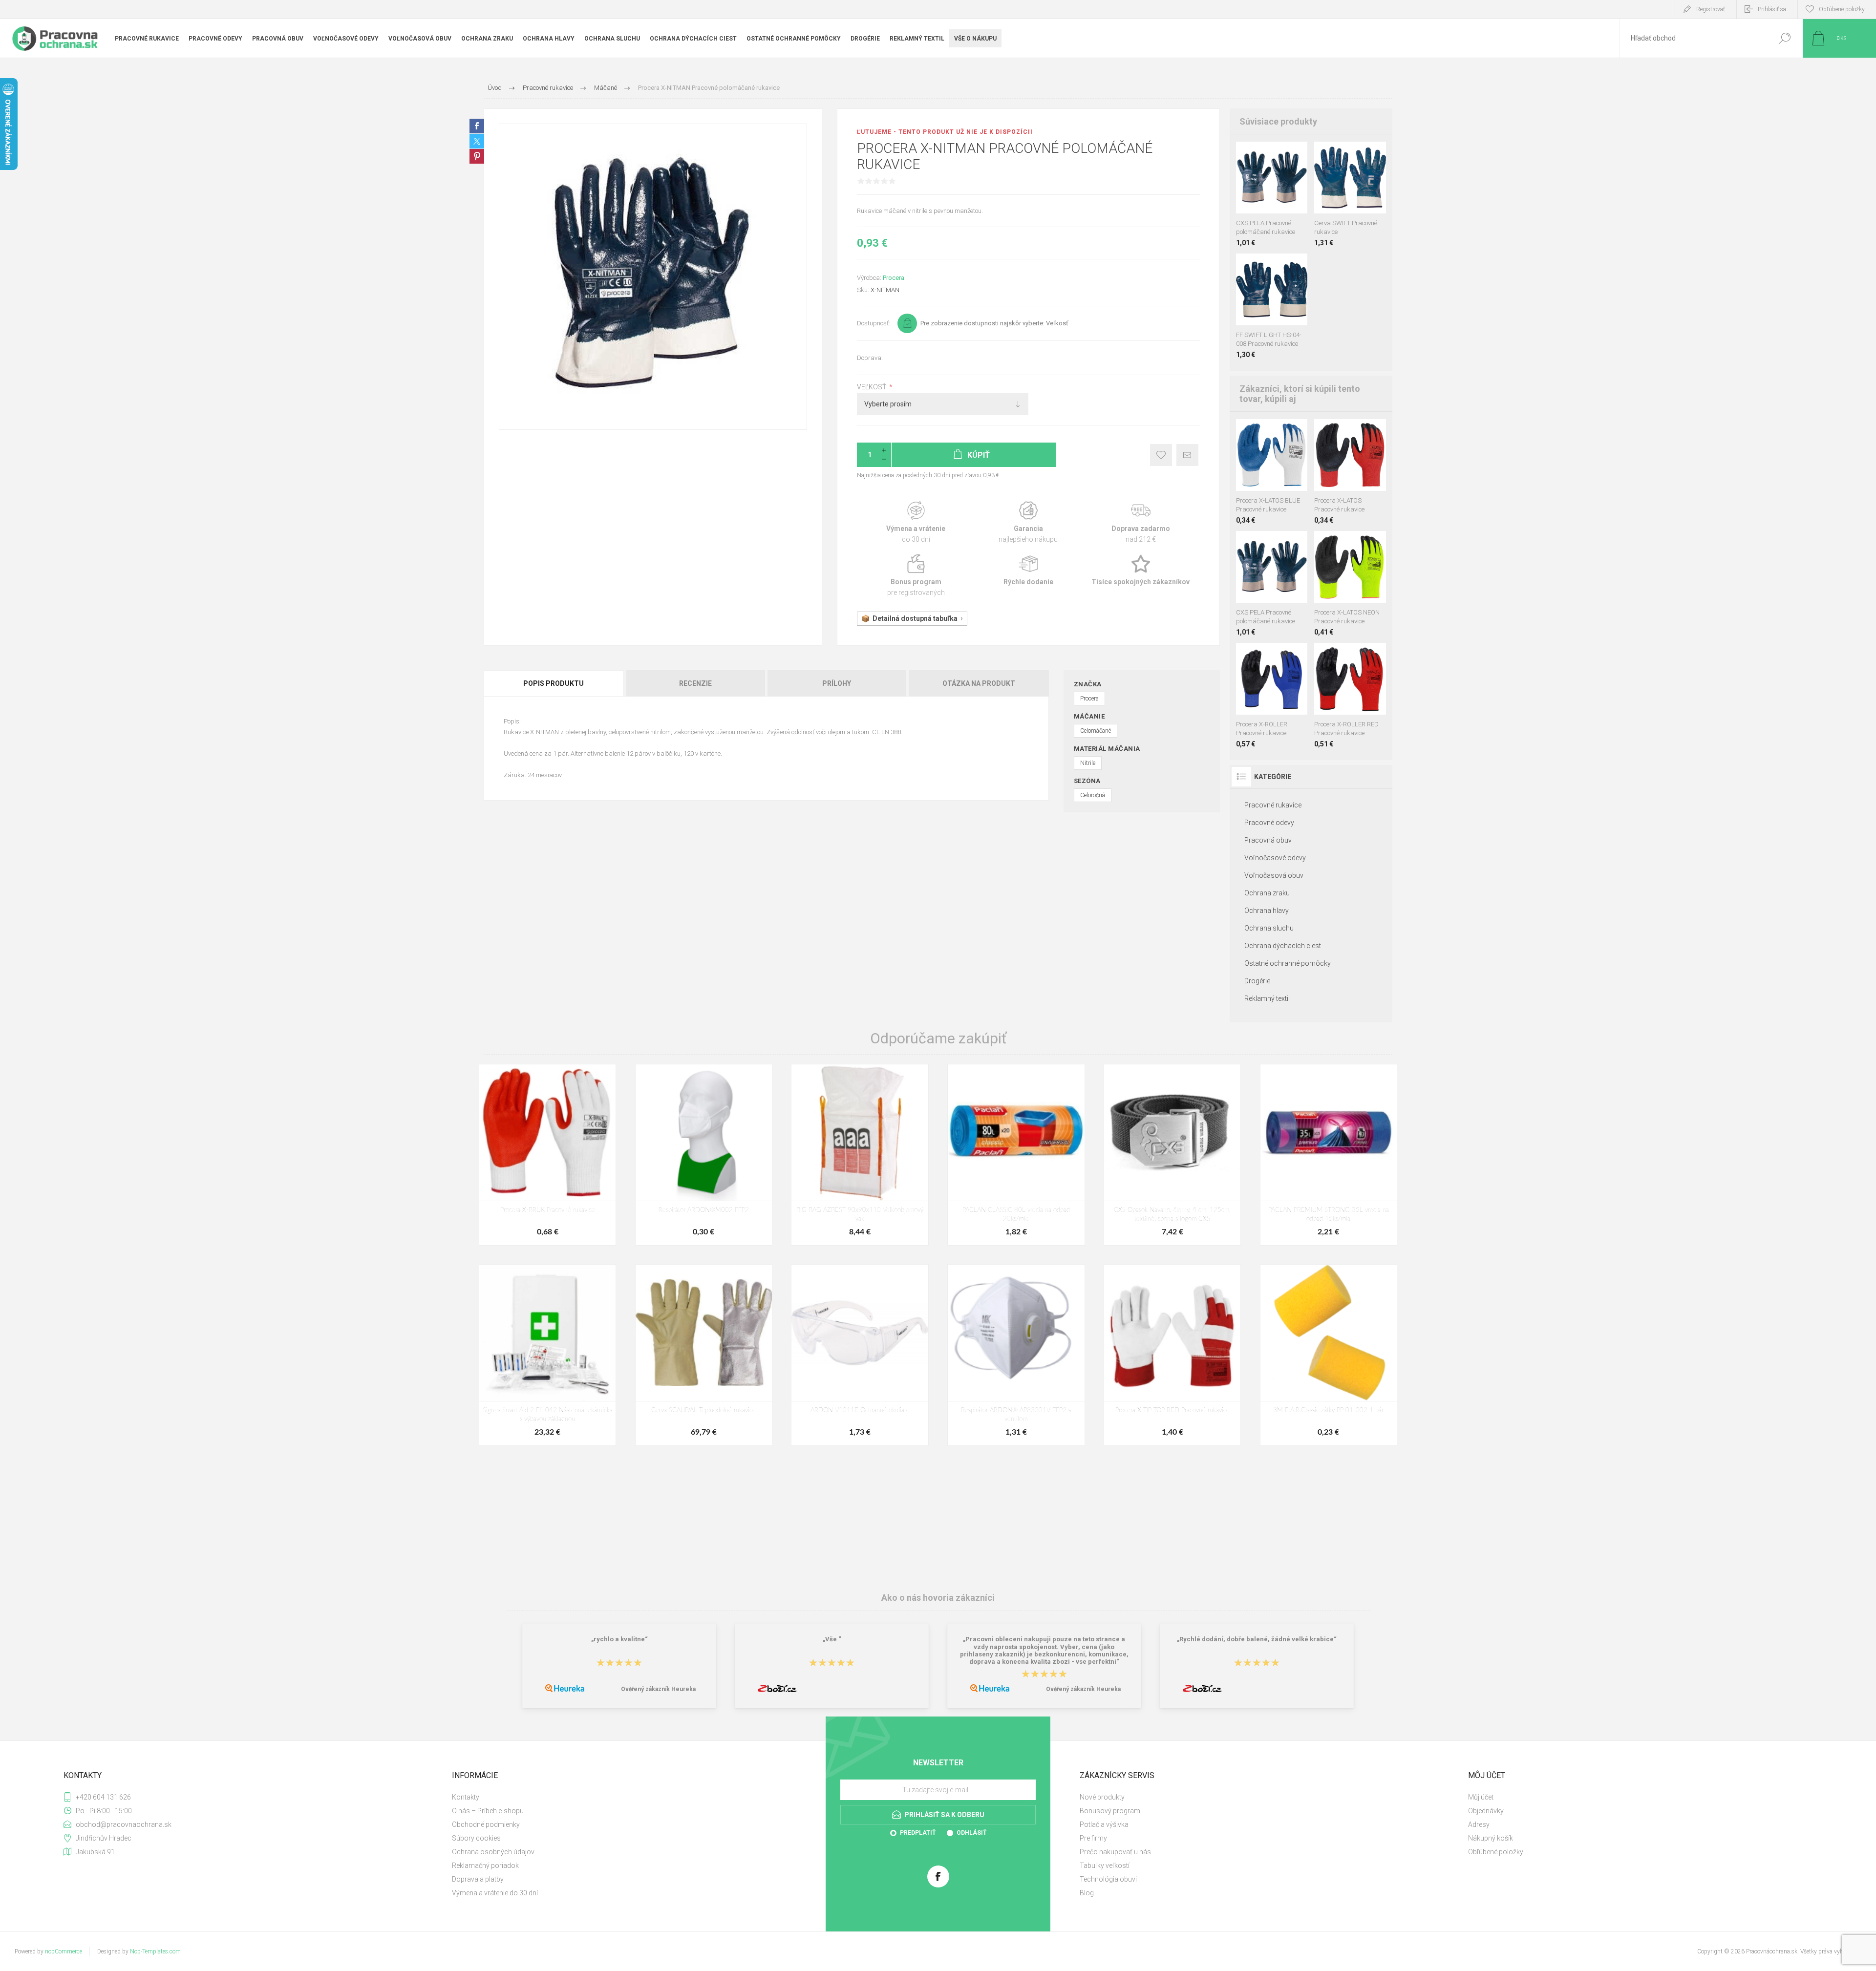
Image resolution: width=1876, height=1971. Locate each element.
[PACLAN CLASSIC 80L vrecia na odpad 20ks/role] (1016, 1155)
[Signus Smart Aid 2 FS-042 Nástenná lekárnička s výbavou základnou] (547, 1355)
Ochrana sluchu (1269, 928)
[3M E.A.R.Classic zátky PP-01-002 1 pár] (1329, 1355)
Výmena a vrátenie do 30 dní (495, 1893)
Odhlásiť (971, 1833)
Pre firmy (1093, 1838)
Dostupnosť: (874, 323)
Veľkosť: (873, 387)
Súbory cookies (476, 1838)
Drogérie (1257, 981)
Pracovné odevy (1269, 823)
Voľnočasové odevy (1275, 858)
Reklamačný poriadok (485, 1865)
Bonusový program (1110, 1811)
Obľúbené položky (1496, 1852)
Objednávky (1486, 1811)
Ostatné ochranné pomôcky (1288, 963)
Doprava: (870, 358)
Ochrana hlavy (1267, 911)
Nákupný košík (1491, 1838)
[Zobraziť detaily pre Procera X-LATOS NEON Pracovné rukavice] (1245, 432)
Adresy (1479, 1824)
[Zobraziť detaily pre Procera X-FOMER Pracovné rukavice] (1279, 432)
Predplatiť (918, 1833)
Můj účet (1481, 1797)
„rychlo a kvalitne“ (619, 1640)
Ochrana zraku (1267, 893)
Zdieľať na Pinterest (477, 156)
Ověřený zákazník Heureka (658, 1689)
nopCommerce (64, 1951)
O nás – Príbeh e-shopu (488, 1811)
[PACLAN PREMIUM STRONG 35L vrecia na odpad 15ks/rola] (1329, 1155)
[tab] (554, 683)
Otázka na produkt (979, 683)
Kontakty (466, 1797)
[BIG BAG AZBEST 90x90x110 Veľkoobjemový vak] (860, 1155)
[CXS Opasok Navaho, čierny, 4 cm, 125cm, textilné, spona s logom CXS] (1172, 1155)
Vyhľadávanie (1784, 38)
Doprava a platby (478, 1879)
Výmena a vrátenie (916, 522)
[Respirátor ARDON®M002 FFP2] (704, 1155)
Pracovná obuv (1268, 840)
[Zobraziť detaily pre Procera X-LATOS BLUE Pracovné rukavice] (1361, 432)
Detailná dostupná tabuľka (915, 618)
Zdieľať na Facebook (477, 126)
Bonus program (916, 576)
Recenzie (695, 683)
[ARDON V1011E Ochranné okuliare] (860, 1355)
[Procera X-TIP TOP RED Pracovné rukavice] (1172, 1355)
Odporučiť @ (1187, 455)
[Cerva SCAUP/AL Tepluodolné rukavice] (704, 1355)
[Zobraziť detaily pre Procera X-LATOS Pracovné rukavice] (1262, 432)
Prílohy (837, 683)
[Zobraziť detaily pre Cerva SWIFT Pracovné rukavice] (1261, 266)
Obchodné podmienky (486, 1824)
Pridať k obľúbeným (1161, 455)
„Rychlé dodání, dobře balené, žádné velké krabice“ (1257, 1640)
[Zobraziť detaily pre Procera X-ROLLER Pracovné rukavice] (1350, 656)
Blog (1087, 1893)
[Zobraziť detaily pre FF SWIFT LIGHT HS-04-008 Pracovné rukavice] (1350, 155)
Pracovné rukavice (1273, 805)
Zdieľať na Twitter (477, 141)
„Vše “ (832, 1640)
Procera (894, 278)
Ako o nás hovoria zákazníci (938, 1598)
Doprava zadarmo (1141, 522)
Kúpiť (1262, 189)
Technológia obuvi (1108, 1879)
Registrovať (1711, 9)
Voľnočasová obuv (1274, 875)
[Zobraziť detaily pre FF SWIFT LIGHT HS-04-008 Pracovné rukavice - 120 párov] (1283, 266)
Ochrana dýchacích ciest (1283, 946)
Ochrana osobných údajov (493, 1852)
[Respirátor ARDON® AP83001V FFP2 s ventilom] (1016, 1355)
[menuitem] (635, 1797)
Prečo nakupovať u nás (1115, 1852)
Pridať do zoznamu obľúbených (1277, 189)
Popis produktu (554, 683)
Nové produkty (1102, 1797)
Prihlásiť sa (1772, 9)
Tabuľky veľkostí (1105, 1865)
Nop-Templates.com (155, 1951)
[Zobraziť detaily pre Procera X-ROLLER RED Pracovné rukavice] (1271, 656)
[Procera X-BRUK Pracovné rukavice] (547, 1155)
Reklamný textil (1267, 998)
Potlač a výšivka (1104, 1824)
